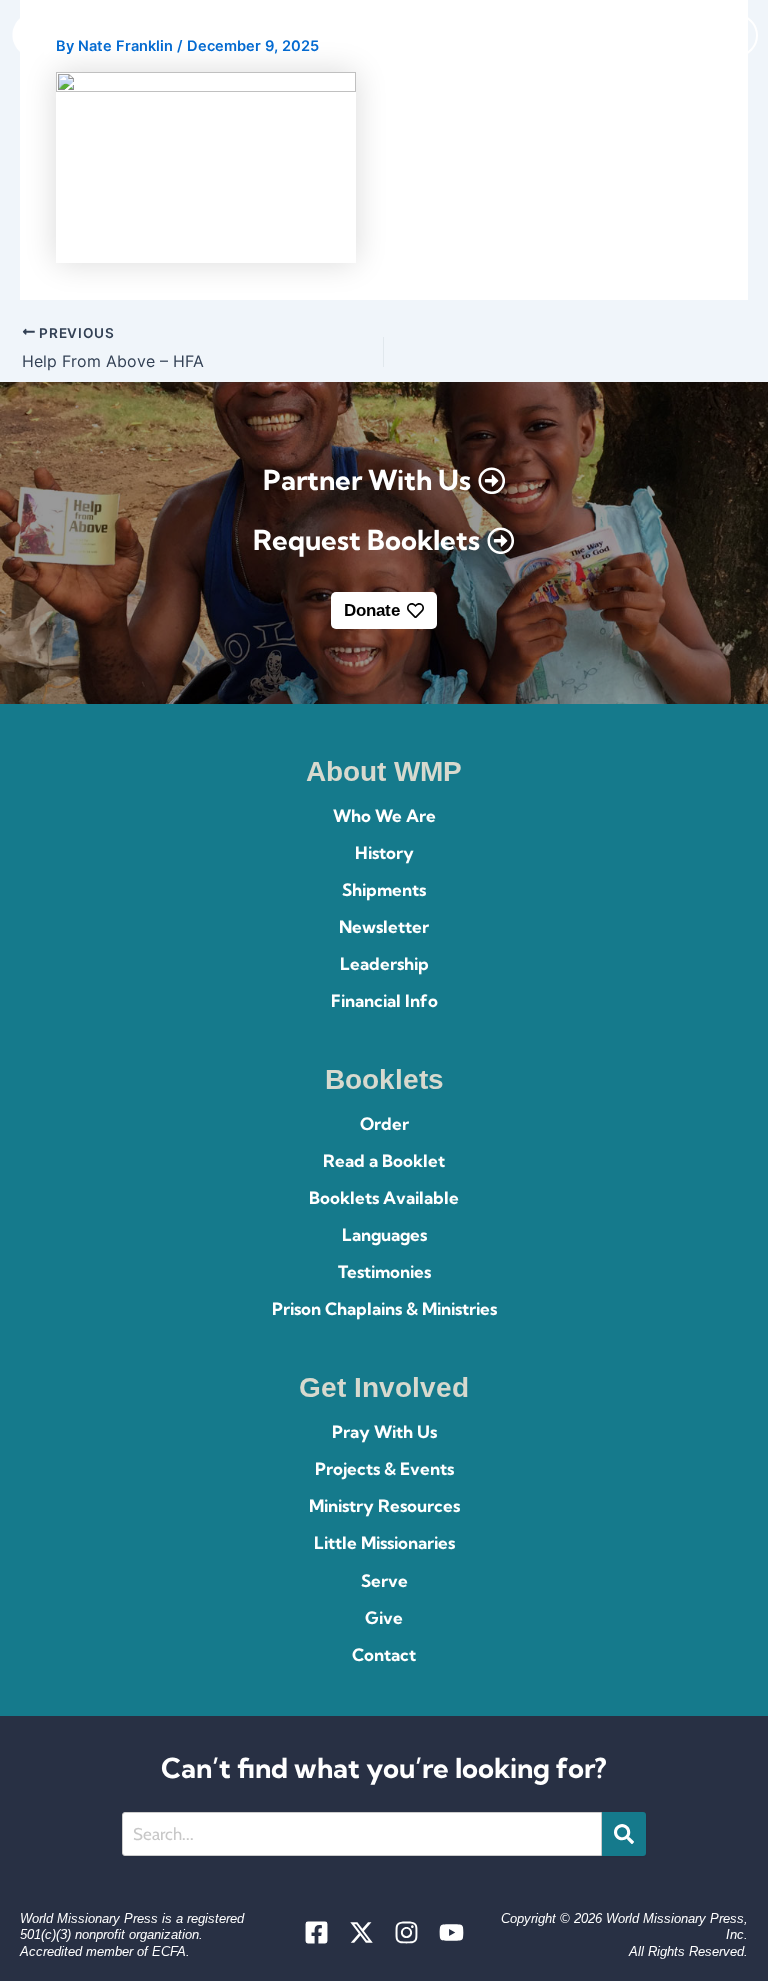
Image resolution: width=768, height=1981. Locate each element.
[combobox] (362, 1834)
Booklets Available (384, 1197)
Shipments (384, 889)
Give (384, 1617)
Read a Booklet (384, 1160)
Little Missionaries (384, 1542)
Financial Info (384, 1000)
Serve (384, 1580)
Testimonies (384, 1271)
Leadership (384, 963)
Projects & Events (384, 1468)
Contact (384, 1654)
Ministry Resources (384, 1505)
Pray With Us (384, 1431)
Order (384, 1123)
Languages (384, 1234)
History (384, 852)
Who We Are (384, 815)
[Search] (624, 1834)
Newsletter (384, 926)
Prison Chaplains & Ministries (384, 1308)
